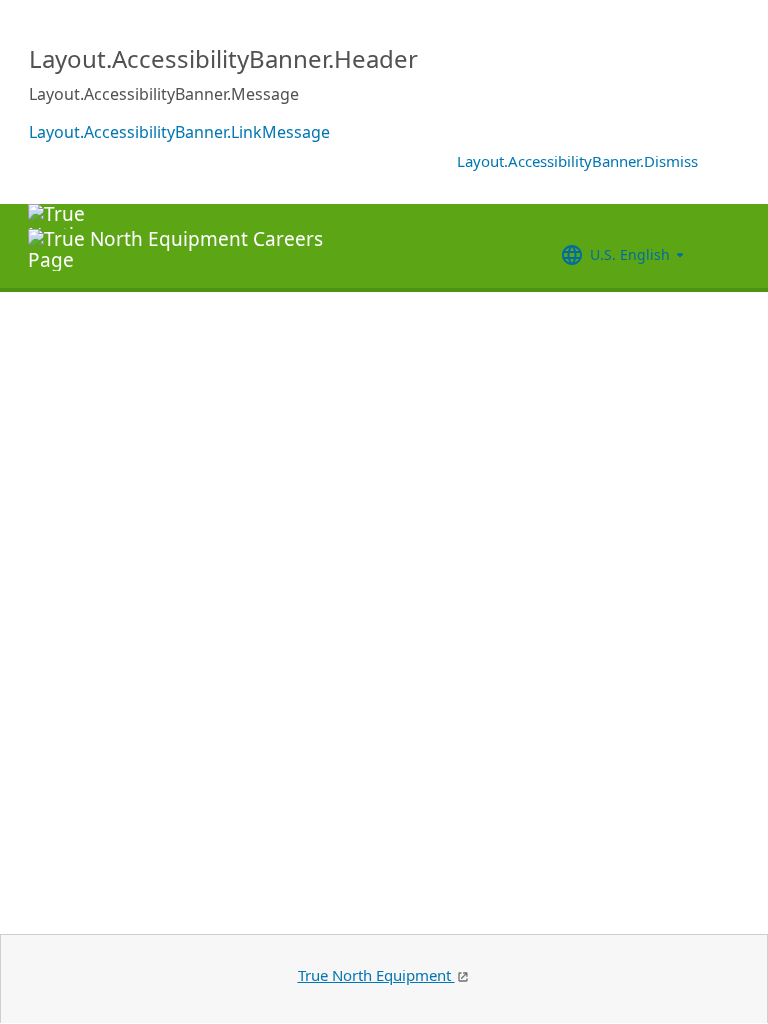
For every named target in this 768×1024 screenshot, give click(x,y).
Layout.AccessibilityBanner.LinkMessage (179, 132)
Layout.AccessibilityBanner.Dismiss (577, 161)
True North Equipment (376, 975)
